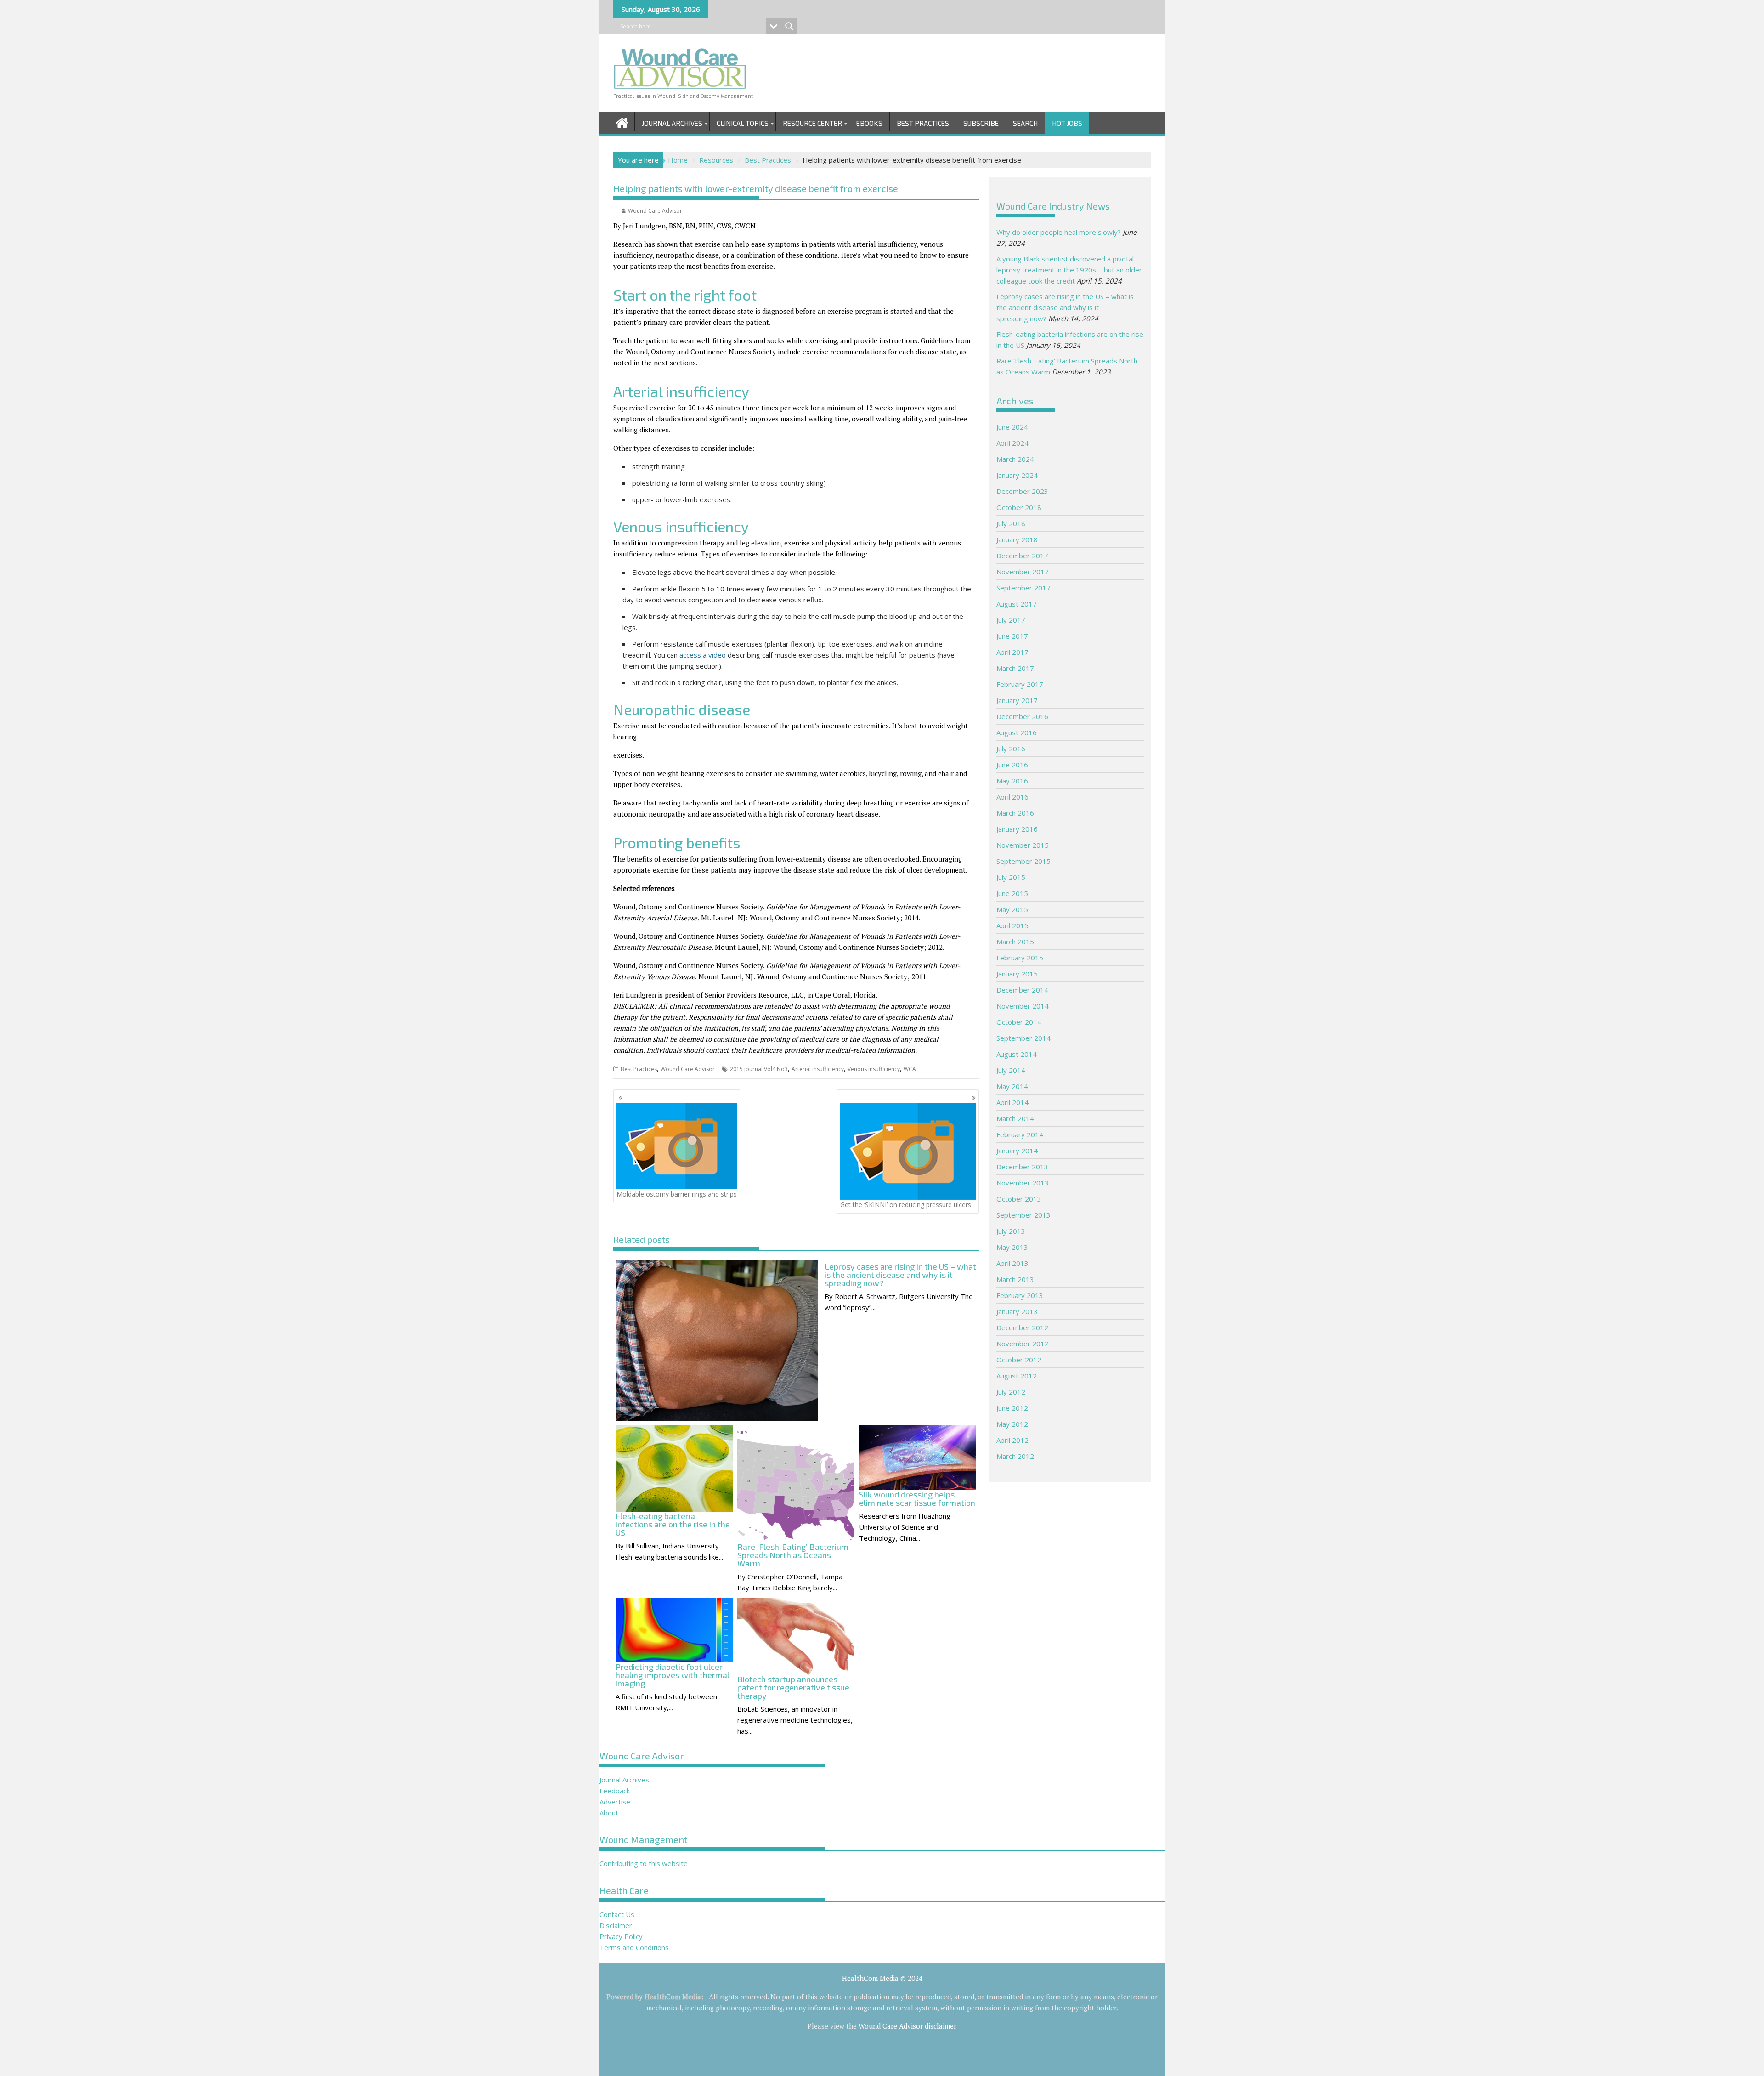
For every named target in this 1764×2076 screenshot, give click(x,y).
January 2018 (1017, 539)
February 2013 (1020, 1295)
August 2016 (1017, 732)
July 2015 (1011, 877)
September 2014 (1023, 1038)
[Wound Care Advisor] (622, 122)
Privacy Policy (621, 1936)
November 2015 (1023, 845)
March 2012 (1015, 1456)
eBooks (869, 123)
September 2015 (1023, 861)
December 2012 (1022, 1327)
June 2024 (1012, 427)
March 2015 (1015, 942)
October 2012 (1019, 1360)
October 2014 (1019, 1022)
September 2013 (1023, 1215)
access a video (704, 655)
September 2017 (1023, 588)
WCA (910, 1069)
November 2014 (1023, 1006)
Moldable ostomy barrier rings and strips (677, 1194)
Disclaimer (616, 1925)
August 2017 (1017, 604)
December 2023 (1022, 491)
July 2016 (1011, 749)
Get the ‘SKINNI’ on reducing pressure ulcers (906, 1205)
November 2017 (1023, 572)
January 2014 (1017, 1151)
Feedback (615, 1791)
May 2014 (1012, 1086)
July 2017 (1011, 620)
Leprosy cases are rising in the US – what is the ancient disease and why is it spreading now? (1065, 307)
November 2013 (1023, 1183)
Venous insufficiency (874, 1069)
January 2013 (1017, 1311)
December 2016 (1022, 716)
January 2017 (1017, 700)
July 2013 (1011, 1231)
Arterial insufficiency (818, 1069)
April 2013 (1012, 1263)
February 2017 (1020, 684)
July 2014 (1011, 1070)
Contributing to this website (644, 1863)
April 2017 (1012, 652)
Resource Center (812, 123)
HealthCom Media (673, 1997)
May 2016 (1012, 781)
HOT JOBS (1067, 123)
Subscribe (981, 123)
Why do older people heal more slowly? (1059, 232)
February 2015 (1020, 958)
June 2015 (1012, 893)
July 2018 (1011, 523)
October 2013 (1019, 1199)
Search (1025, 123)
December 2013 (1022, 1167)
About (609, 1813)
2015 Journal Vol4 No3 (759, 1069)
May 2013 (1012, 1247)
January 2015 (1017, 974)
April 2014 (1012, 1102)
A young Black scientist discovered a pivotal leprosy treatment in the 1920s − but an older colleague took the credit (1069, 270)
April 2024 (1012, 443)
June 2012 (1012, 1408)
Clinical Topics (743, 123)
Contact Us (617, 1914)
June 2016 (1012, 765)
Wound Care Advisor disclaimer (907, 2026)
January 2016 (1017, 829)
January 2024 (1017, 475)
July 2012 (1011, 1392)
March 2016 (1015, 813)
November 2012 (1023, 1344)
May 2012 (1012, 1424)
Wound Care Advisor (655, 211)
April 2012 (1012, 1440)
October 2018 (1019, 507)
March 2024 (1015, 459)
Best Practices (923, 123)
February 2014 (1020, 1134)
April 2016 (1012, 797)
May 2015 (1012, 909)
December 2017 (1022, 556)
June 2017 (1012, 636)
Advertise (615, 1802)
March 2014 (1015, 1118)
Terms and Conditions (634, 1947)
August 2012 (1017, 1376)
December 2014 (1022, 990)
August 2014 (1017, 1054)
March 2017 (1015, 668)
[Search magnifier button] (789, 26)
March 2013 (1015, 1279)
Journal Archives (672, 123)
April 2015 (1012, 925)
